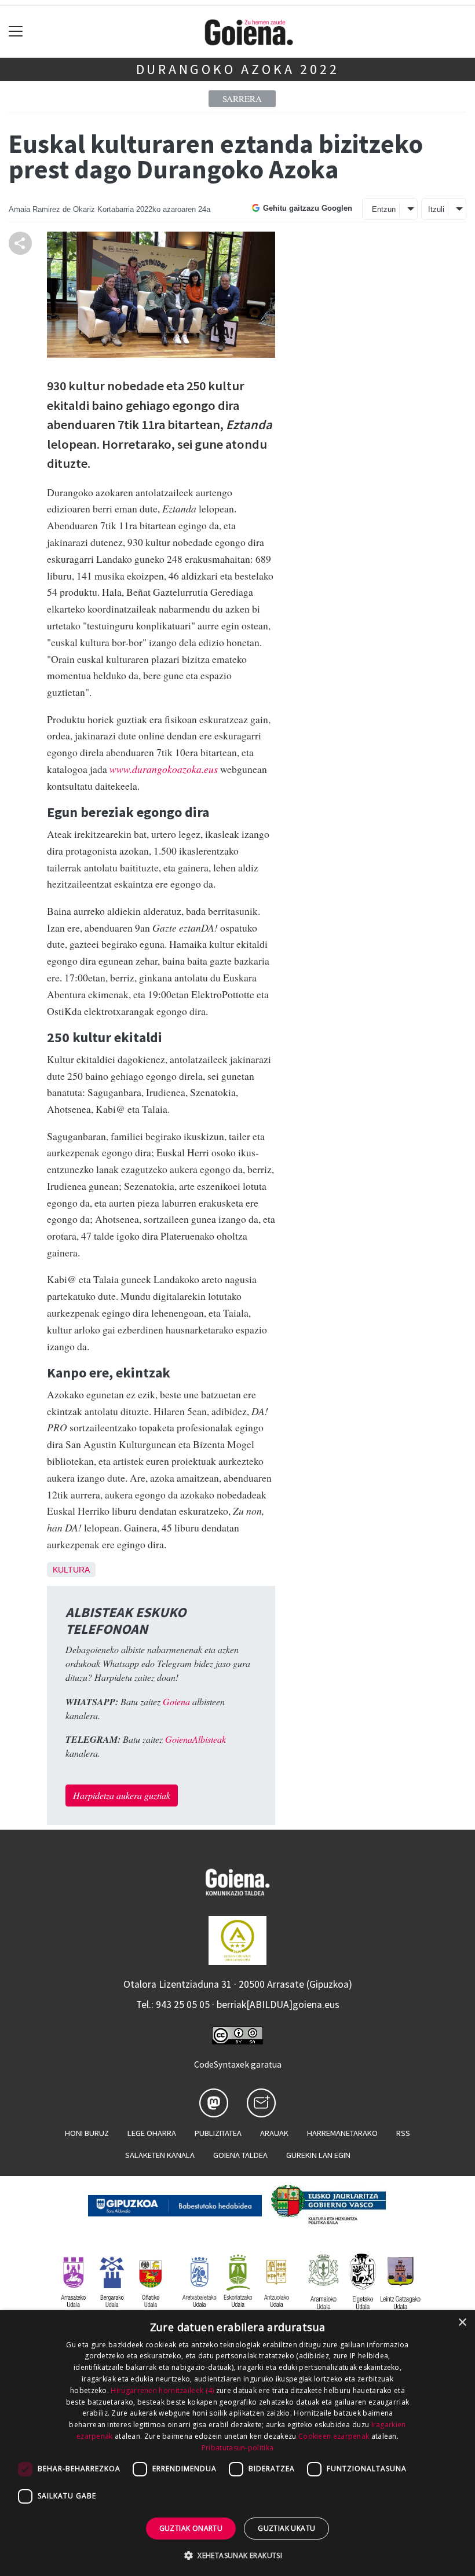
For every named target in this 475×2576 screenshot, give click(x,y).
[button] (237, 2555)
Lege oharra (152, 2133)
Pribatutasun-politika (237, 2448)
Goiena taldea (240, 2155)
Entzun (384, 209)
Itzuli (436, 209)
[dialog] (237, 2443)
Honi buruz (87, 2133)
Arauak (274, 2133)
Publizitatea (218, 2133)
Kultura (71, 1570)
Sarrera (242, 98)
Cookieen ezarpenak (334, 2436)
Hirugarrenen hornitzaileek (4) (162, 2390)
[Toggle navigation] (16, 32)
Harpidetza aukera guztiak (122, 1795)
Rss (403, 2133)
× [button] (462, 2323)
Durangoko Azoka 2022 (238, 69)
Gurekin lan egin (318, 2155)
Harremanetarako (342, 2133)
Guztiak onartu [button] (191, 2528)
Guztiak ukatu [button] (286, 2528)
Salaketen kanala (160, 2155)
